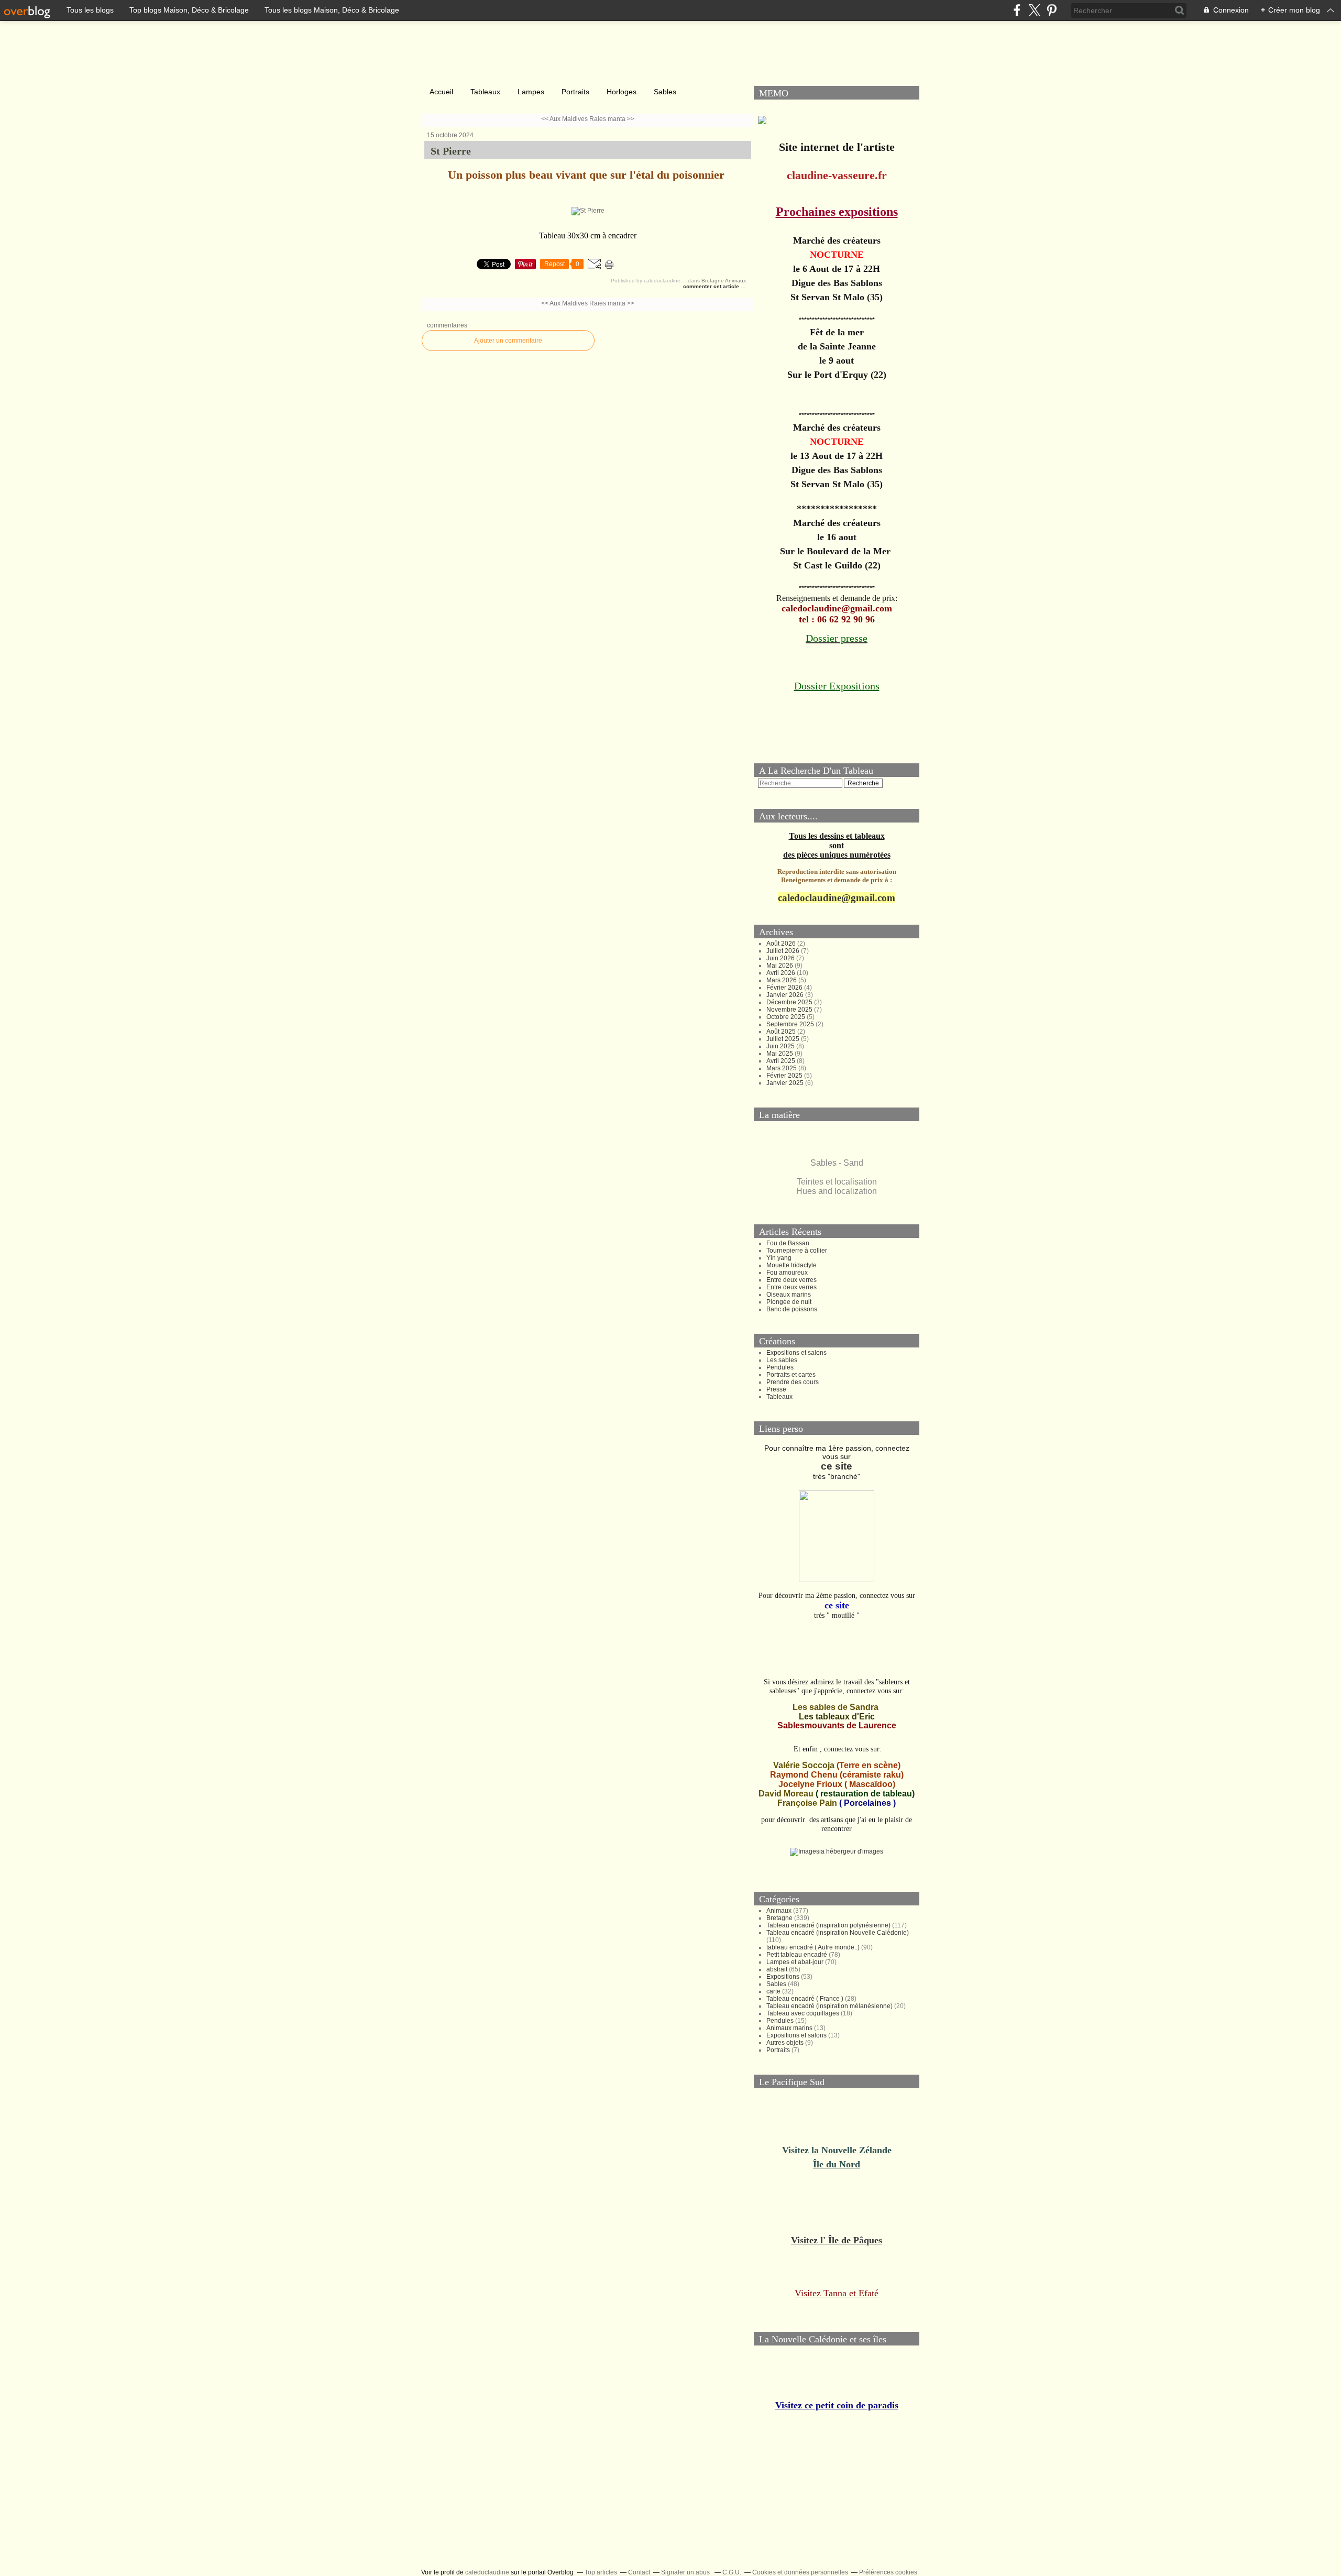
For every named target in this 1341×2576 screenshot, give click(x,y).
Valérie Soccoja (804, 1765)
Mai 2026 (781, 966)
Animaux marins (789, 2028)
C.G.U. (732, 2572)
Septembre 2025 (791, 1024)
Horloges (622, 92)
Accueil (441, 92)
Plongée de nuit (789, 1302)
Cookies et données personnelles (800, 2572)
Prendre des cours (793, 1382)
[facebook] (1017, 10)
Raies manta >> (612, 119)
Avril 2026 (782, 973)
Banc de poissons (792, 1309)
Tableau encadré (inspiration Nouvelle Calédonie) (838, 1933)
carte (773, 1991)
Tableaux (485, 92)
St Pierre (451, 151)
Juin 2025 (781, 1046)
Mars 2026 (782, 980)
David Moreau (786, 1794)
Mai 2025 (781, 1054)
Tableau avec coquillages (803, 2013)
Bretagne (713, 281)
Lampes (531, 92)
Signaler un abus (686, 2572)
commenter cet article (712, 286)
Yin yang (779, 1258)
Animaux (735, 281)
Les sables (782, 1360)
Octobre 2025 (787, 1017)
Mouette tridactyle (792, 1265)
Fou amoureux (787, 1273)
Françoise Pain (807, 1803)
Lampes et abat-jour (795, 1962)
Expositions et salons (796, 1353)
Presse (776, 1389)
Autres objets (785, 2043)
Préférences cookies (888, 2572)
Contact (639, 2572)
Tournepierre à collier (797, 1251)
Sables (665, 92)
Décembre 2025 (790, 1002)
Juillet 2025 (784, 1039)
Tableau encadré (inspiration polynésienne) (828, 1925)
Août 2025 (782, 1032)
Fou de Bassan (788, 1243)
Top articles (601, 2572)
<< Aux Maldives (564, 119)
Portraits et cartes (791, 1375)
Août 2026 (782, 944)
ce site (837, 1466)
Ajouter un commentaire (508, 341)
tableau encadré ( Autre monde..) (813, 1947)
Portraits (575, 92)
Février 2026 (785, 988)
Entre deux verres (792, 1280)
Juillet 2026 (784, 951)
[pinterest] (1052, 10)
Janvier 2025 (786, 1083)
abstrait (777, 1969)
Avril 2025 (782, 1061)
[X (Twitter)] (1034, 10)
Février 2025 (785, 1076)
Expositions (783, 1977)
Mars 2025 (782, 1068)
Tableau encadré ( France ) (805, 1999)
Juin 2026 (781, 958)
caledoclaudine (487, 2572)
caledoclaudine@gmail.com (837, 898)
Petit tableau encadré (797, 1955)
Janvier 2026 (786, 995)
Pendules (780, 1367)
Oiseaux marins (789, 1295)
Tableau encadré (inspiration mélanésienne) (829, 2006)
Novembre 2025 (790, 1010)
